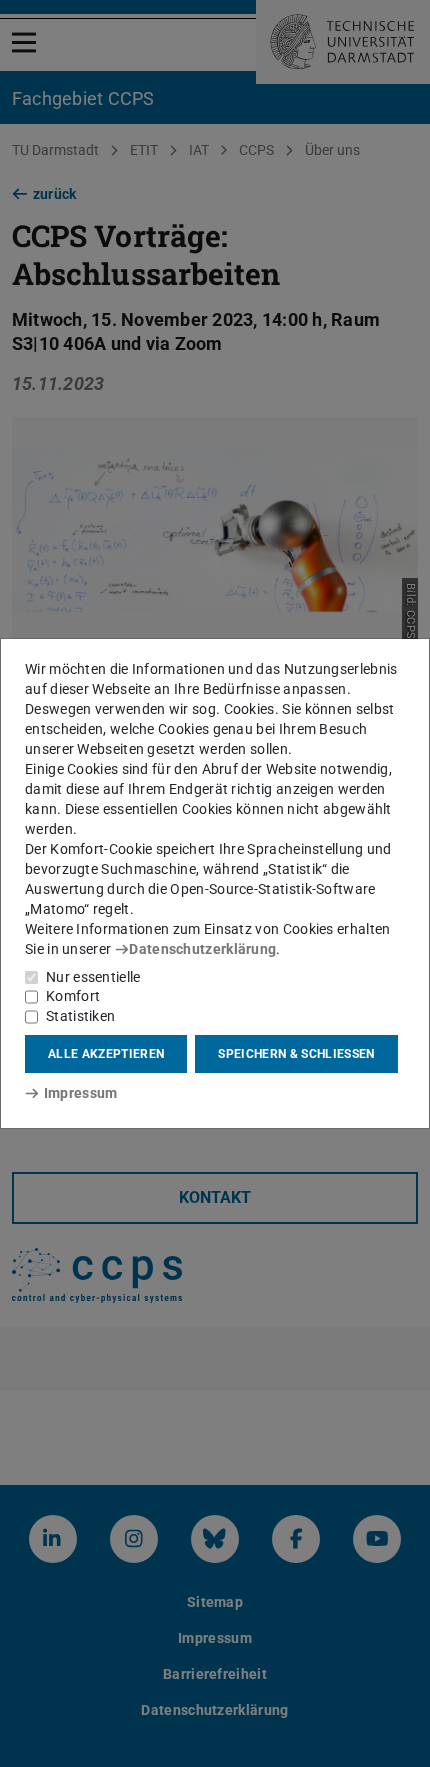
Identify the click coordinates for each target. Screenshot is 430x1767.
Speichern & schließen (296, 1054)
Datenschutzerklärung (202, 949)
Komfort (73, 996)
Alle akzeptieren (106, 1054)
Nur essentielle (93, 977)
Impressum (80, 1093)
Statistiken (80, 1016)
